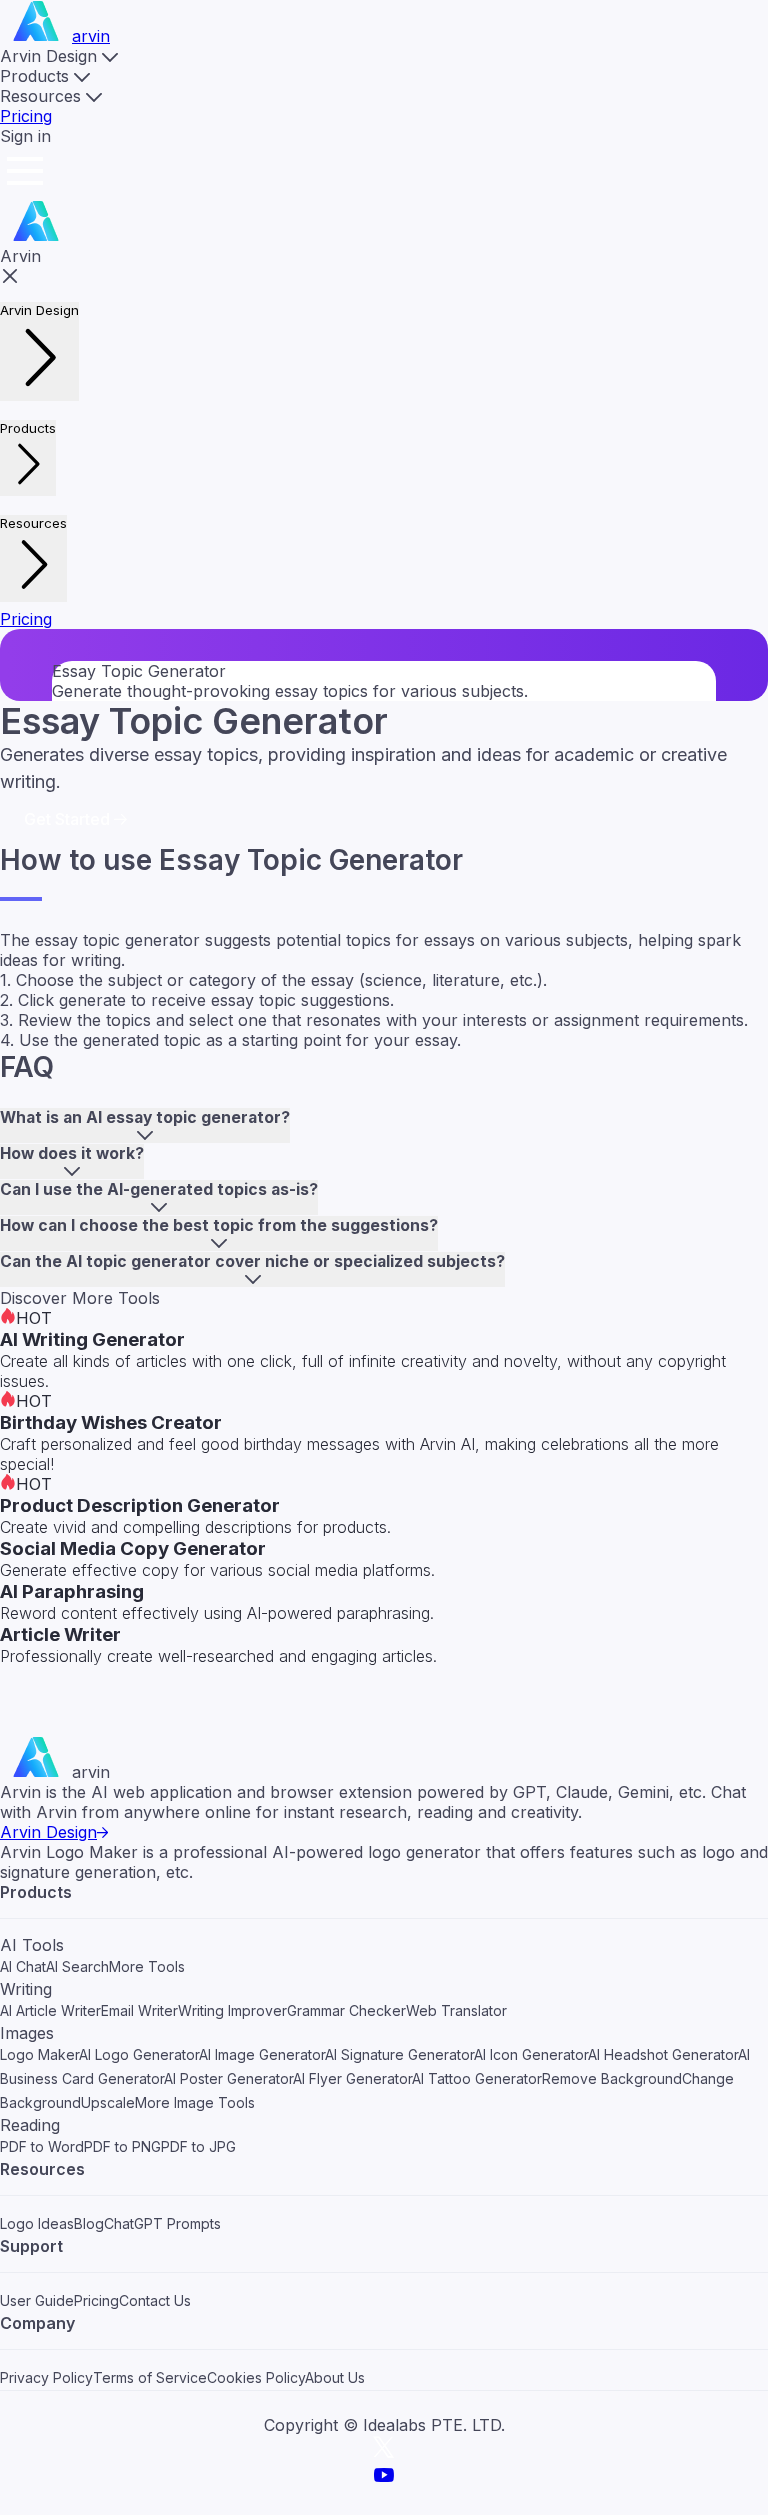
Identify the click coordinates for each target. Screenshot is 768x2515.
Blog (89, 2223)
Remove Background (612, 2078)
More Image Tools (195, 2102)
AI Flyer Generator (352, 2078)
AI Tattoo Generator (477, 2078)
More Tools (147, 1966)
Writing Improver (232, 2010)
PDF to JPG (198, 2146)
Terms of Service (150, 2377)
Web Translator (456, 2010)
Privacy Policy (46, 2377)
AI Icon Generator (531, 2054)
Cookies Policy (256, 2377)
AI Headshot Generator (663, 2054)
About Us (335, 2377)
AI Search (77, 1966)
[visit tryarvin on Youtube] (384, 2481)
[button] (59, 56)
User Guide (37, 2300)
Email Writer (139, 2010)
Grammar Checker (346, 2010)
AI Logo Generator (139, 2054)
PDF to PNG (122, 2146)
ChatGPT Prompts (162, 2223)
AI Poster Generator (228, 2078)
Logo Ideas (37, 2223)
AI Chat (23, 1966)
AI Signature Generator (399, 2054)
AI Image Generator (262, 2054)
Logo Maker (39, 2054)
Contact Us (155, 2300)
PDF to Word (42, 2146)
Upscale (108, 2102)
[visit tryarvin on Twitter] (384, 2453)
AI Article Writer (50, 2010)
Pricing (26, 116)
